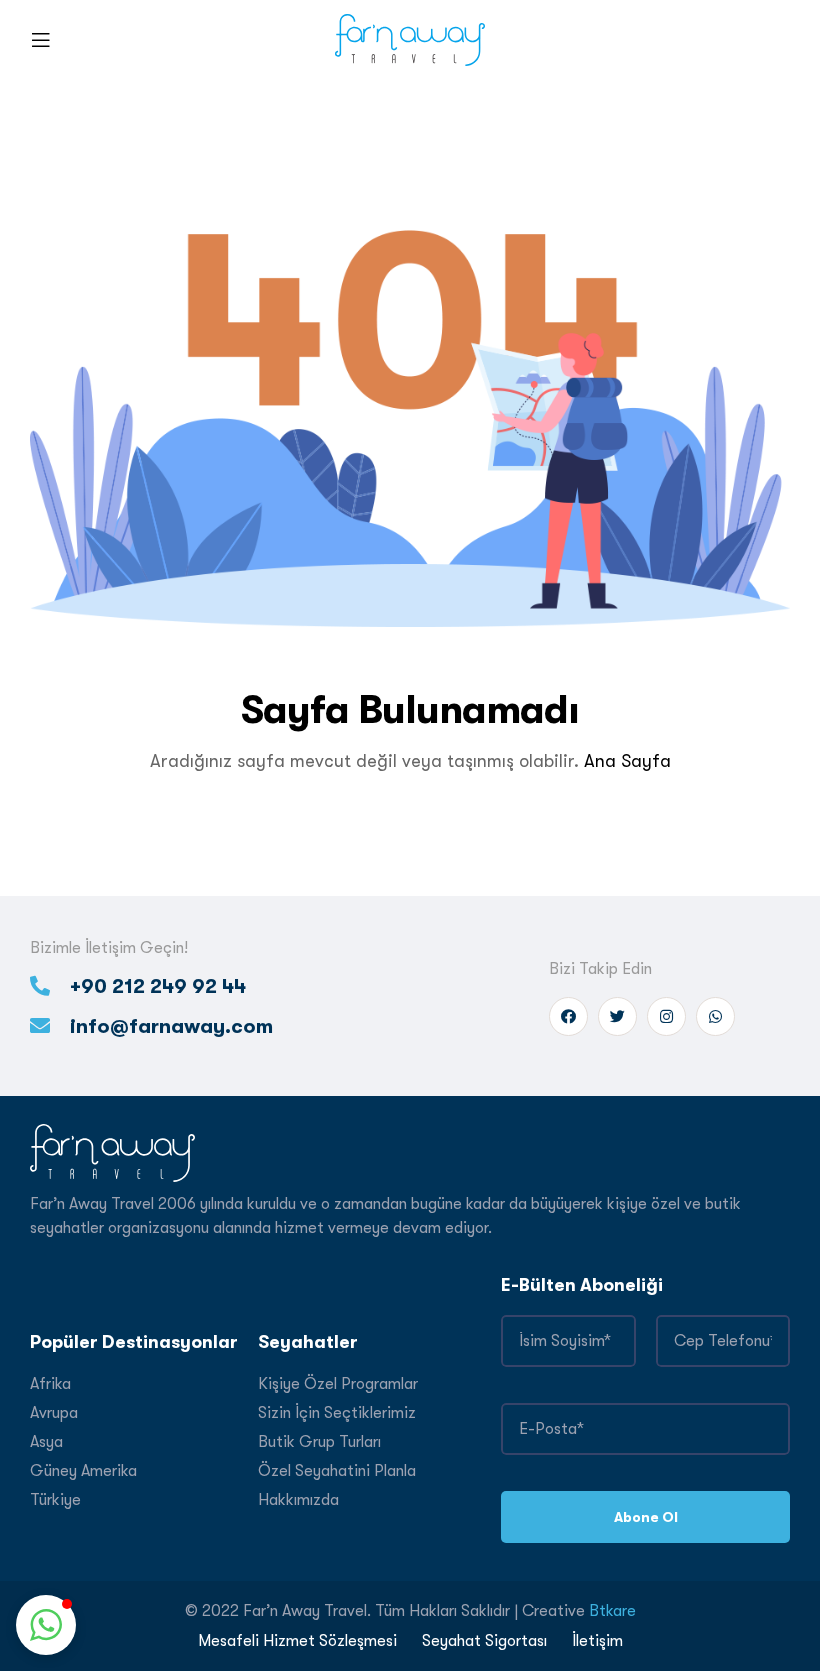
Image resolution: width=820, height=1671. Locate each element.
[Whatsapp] (715, 1016)
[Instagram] (666, 1016)
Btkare (612, 1611)
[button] (46, 1625)
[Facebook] (568, 1016)
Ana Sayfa (627, 761)
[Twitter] (617, 1016)
